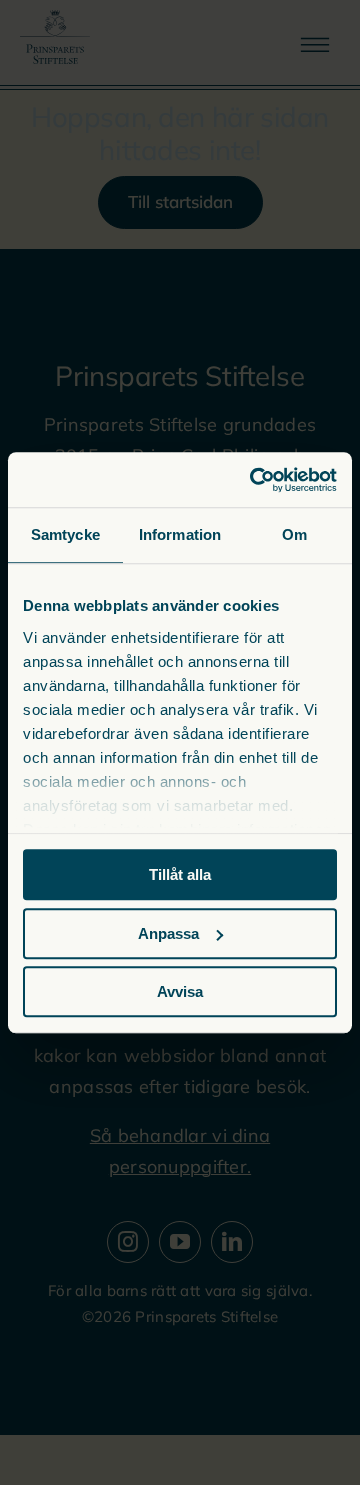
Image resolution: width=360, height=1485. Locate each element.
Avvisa (180, 991)
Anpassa (168, 933)
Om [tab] (294, 534)
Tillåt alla (180, 874)
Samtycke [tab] (65, 534)
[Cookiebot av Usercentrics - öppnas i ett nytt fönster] (254, 480)
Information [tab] (180, 534)
